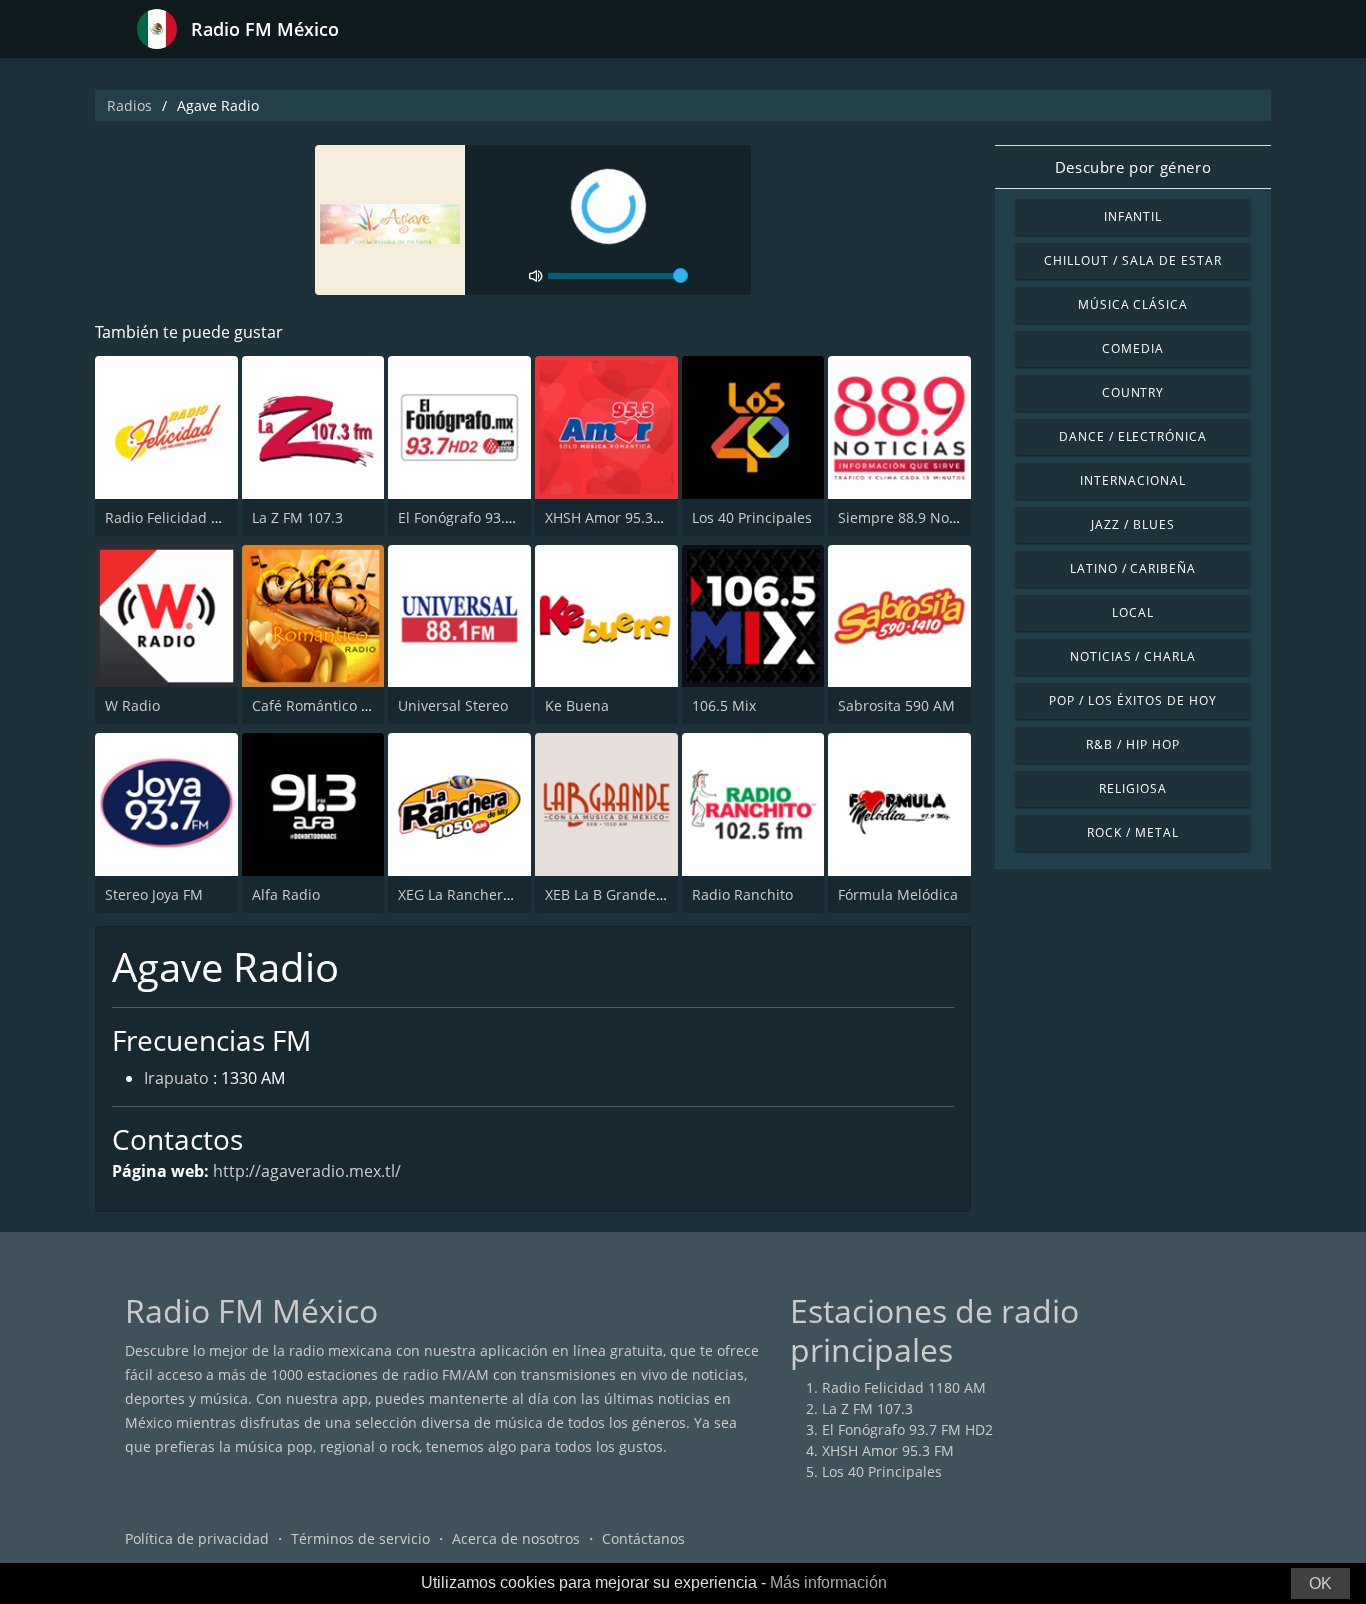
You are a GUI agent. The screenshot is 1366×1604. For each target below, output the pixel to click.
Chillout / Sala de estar (1132, 260)
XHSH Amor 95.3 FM (611, 517)
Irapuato (176, 1078)
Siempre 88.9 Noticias (911, 517)
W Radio (132, 705)
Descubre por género (1133, 167)
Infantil (1133, 216)
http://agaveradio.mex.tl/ (307, 1171)
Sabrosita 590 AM (896, 705)
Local (1133, 612)
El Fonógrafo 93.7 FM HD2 (483, 517)
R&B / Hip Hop (1132, 744)
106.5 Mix (724, 705)
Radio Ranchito (742, 894)
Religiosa (1133, 788)
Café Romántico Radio (325, 705)
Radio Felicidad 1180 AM (187, 517)
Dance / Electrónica (1133, 436)
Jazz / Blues (1133, 524)
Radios (129, 105)
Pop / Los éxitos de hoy (1132, 700)
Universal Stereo (453, 705)
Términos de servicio (360, 1538)
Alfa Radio (286, 894)
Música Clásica (1133, 304)
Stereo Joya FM (154, 894)
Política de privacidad (197, 1538)
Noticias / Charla (1133, 656)
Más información (828, 1582)
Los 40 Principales (752, 517)
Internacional (1132, 480)
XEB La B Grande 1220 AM (631, 894)
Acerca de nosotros (516, 1538)
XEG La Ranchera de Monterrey (502, 894)
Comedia (1133, 348)
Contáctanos (643, 1538)
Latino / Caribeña (1133, 568)
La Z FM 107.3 (297, 517)
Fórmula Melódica (898, 894)
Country (1133, 392)
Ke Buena (577, 705)
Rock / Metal (1133, 832)
